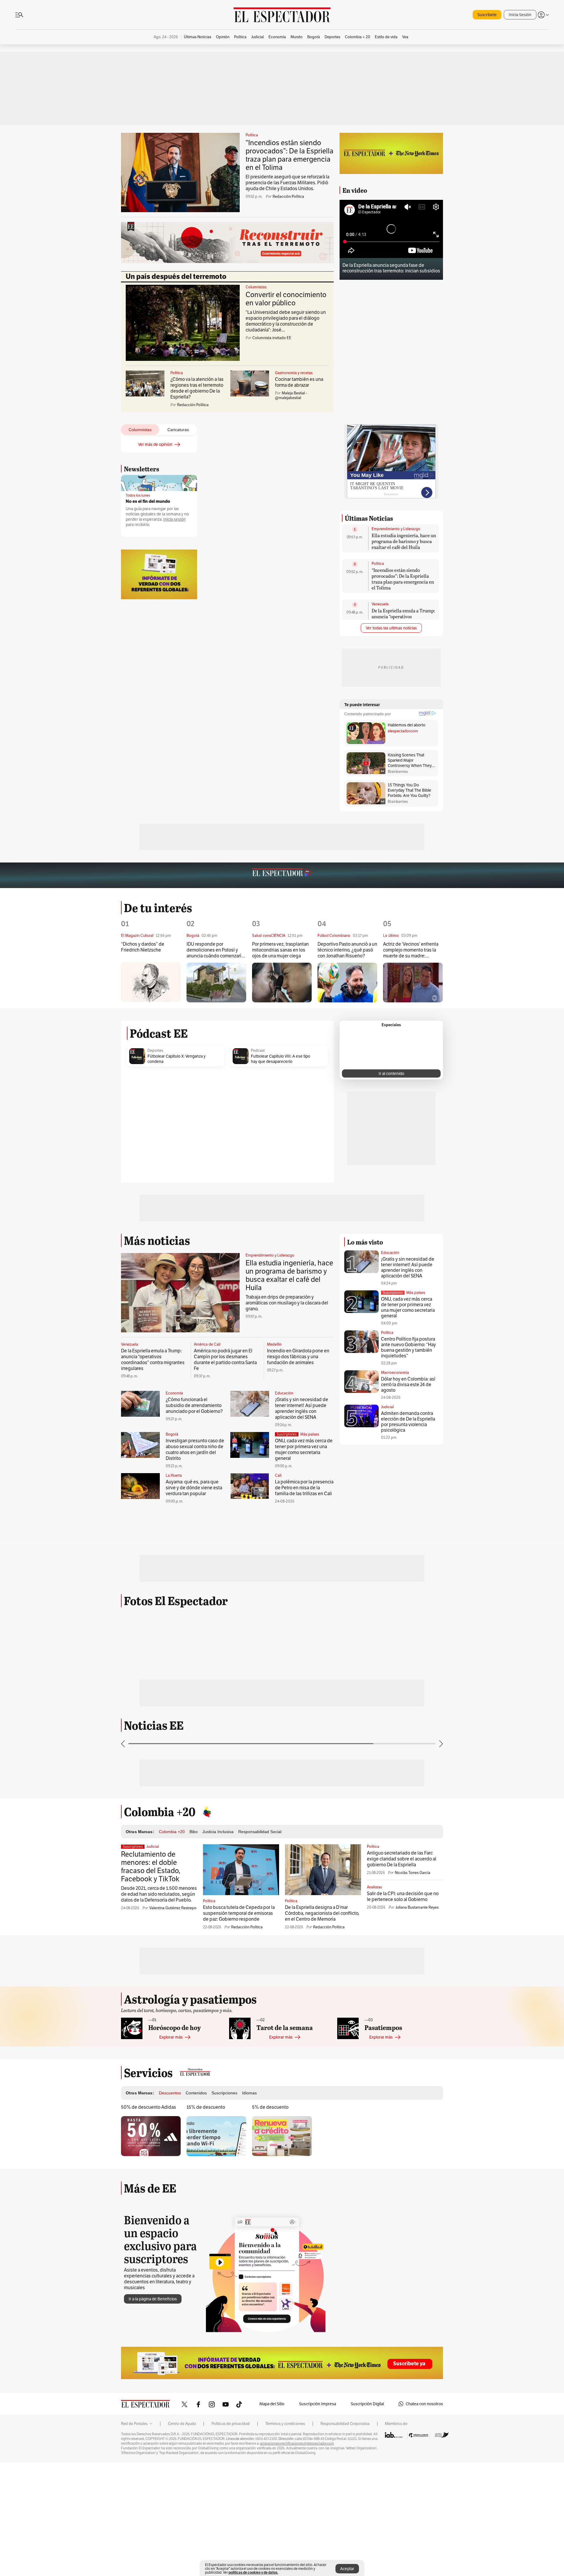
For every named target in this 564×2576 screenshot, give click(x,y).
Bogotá (172, 1434)
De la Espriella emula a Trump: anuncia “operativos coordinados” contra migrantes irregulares (403, 619)
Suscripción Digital (367, 2453)
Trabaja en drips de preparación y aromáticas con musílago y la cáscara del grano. (287, 1303)
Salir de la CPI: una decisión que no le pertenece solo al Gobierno (403, 1946)
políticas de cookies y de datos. (253, 2572)
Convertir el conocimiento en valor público (286, 299)
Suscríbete (487, 15)
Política (252, 135)
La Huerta (174, 1475)
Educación (284, 1393)
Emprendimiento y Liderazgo (396, 529)
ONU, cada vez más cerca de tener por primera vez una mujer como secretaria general (304, 1449)
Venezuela (380, 604)
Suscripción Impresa (318, 2453)
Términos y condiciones (285, 2473)
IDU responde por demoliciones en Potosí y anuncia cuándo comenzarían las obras (216, 950)
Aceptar (347, 2569)
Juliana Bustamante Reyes (417, 1957)
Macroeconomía (395, 1372)
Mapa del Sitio (272, 2453)
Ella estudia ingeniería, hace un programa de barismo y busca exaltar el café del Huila (404, 541)
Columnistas (256, 287)
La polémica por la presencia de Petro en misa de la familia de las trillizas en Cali (304, 1488)
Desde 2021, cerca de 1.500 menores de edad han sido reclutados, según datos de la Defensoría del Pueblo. (159, 1943)
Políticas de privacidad (231, 2473)
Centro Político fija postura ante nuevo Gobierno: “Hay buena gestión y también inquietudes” (408, 1347)
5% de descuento (270, 2157)
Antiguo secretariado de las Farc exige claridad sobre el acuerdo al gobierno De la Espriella (402, 1908)
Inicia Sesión (520, 15)
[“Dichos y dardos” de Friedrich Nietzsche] (151, 982)
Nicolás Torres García (413, 1922)
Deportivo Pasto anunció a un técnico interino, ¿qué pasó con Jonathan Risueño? (347, 950)
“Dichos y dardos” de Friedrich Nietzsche (143, 947)
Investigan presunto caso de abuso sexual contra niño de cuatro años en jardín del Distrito (195, 1449)
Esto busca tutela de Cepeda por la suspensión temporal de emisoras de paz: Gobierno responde (239, 1963)
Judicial (387, 1407)
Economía (174, 1393)
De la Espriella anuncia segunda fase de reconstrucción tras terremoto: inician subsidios (391, 268)
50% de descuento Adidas (148, 2157)
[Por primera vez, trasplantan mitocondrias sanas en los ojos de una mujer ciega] (282, 983)
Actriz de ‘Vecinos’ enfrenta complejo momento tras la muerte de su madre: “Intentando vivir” (411, 950)
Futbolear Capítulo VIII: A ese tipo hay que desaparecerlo (281, 1059)
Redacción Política (288, 196)
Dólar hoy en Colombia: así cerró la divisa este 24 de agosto (408, 1385)
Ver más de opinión (155, 444)
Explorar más (171, 2086)
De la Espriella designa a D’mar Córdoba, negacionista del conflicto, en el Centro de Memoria (322, 1963)
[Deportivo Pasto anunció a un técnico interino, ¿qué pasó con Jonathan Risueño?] (347, 983)
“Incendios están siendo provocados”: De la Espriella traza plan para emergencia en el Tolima (289, 155)
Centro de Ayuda (182, 2473)
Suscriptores (393, 1293)
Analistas (374, 1937)
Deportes (155, 1051)
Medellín (274, 1344)
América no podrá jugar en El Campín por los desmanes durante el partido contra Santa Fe (225, 1360)
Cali (278, 1475)
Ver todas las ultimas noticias (391, 628)
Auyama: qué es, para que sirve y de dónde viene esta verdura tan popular (194, 1488)
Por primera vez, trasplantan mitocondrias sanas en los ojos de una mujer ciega (280, 950)
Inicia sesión (174, 519)
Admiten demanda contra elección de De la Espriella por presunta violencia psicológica (408, 1422)
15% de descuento (206, 2157)
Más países (310, 1434)
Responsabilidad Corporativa (345, 2473)
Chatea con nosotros (424, 2453)
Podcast (258, 1051)
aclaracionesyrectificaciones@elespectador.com (297, 2493)
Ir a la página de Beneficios (153, 2348)
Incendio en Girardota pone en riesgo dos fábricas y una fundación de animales (298, 1357)
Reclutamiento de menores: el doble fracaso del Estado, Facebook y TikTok (151, 1916)
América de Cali (207, 1344)
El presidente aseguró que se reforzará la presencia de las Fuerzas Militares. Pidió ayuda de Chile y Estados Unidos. (287, 183)
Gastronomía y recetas (294, 373)
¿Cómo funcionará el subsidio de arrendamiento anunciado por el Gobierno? (194, 1405)
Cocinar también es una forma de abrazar (299, 382)
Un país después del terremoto (176, 277)
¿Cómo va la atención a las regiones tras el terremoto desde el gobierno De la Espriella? (197, 388)
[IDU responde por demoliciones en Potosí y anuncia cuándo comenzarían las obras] (216, 983)
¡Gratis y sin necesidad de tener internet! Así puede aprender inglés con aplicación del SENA (302, 1408)
